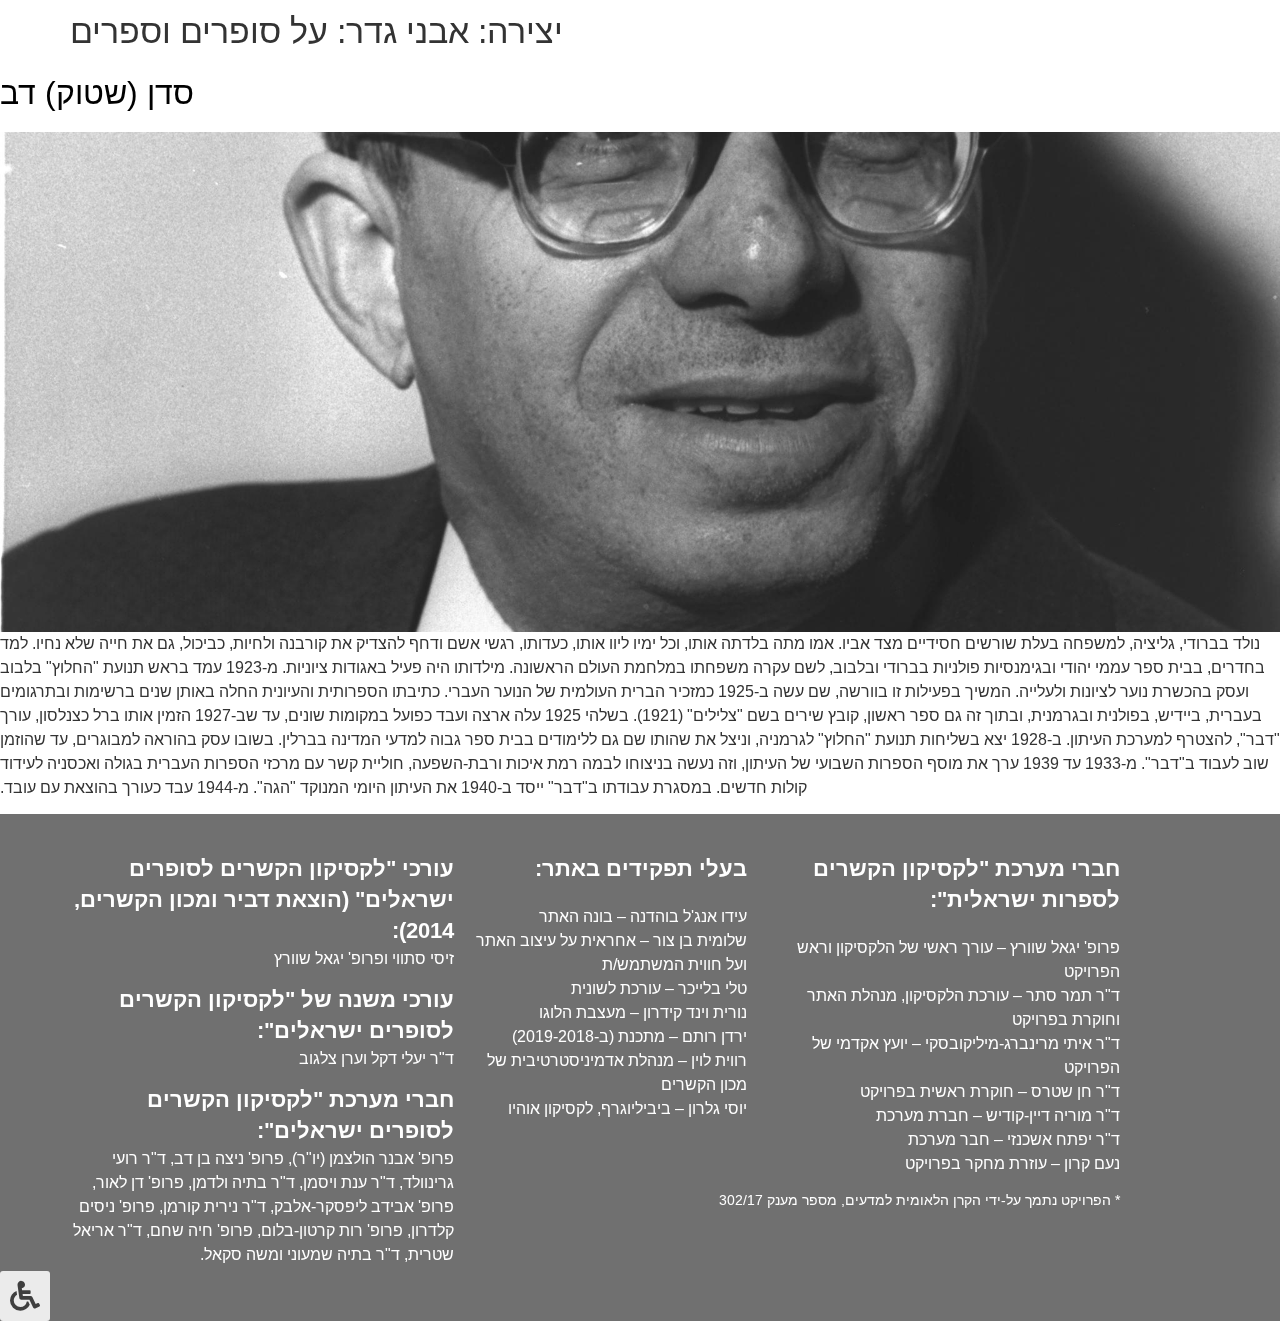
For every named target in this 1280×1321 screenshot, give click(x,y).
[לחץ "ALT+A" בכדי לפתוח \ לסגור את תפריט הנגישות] (25, 1296)
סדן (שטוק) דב (97, 93)
